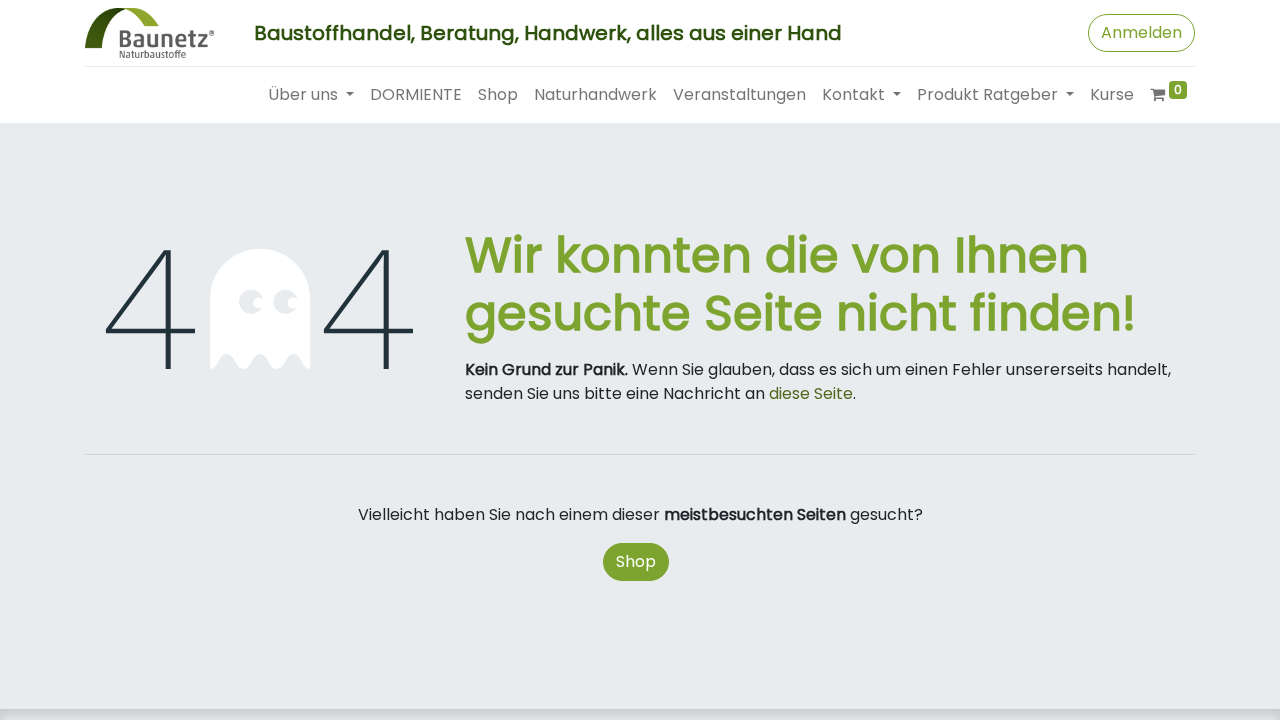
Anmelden (1141, 32)
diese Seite (811, 393)
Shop (636, 561)
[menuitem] (416, 95)
